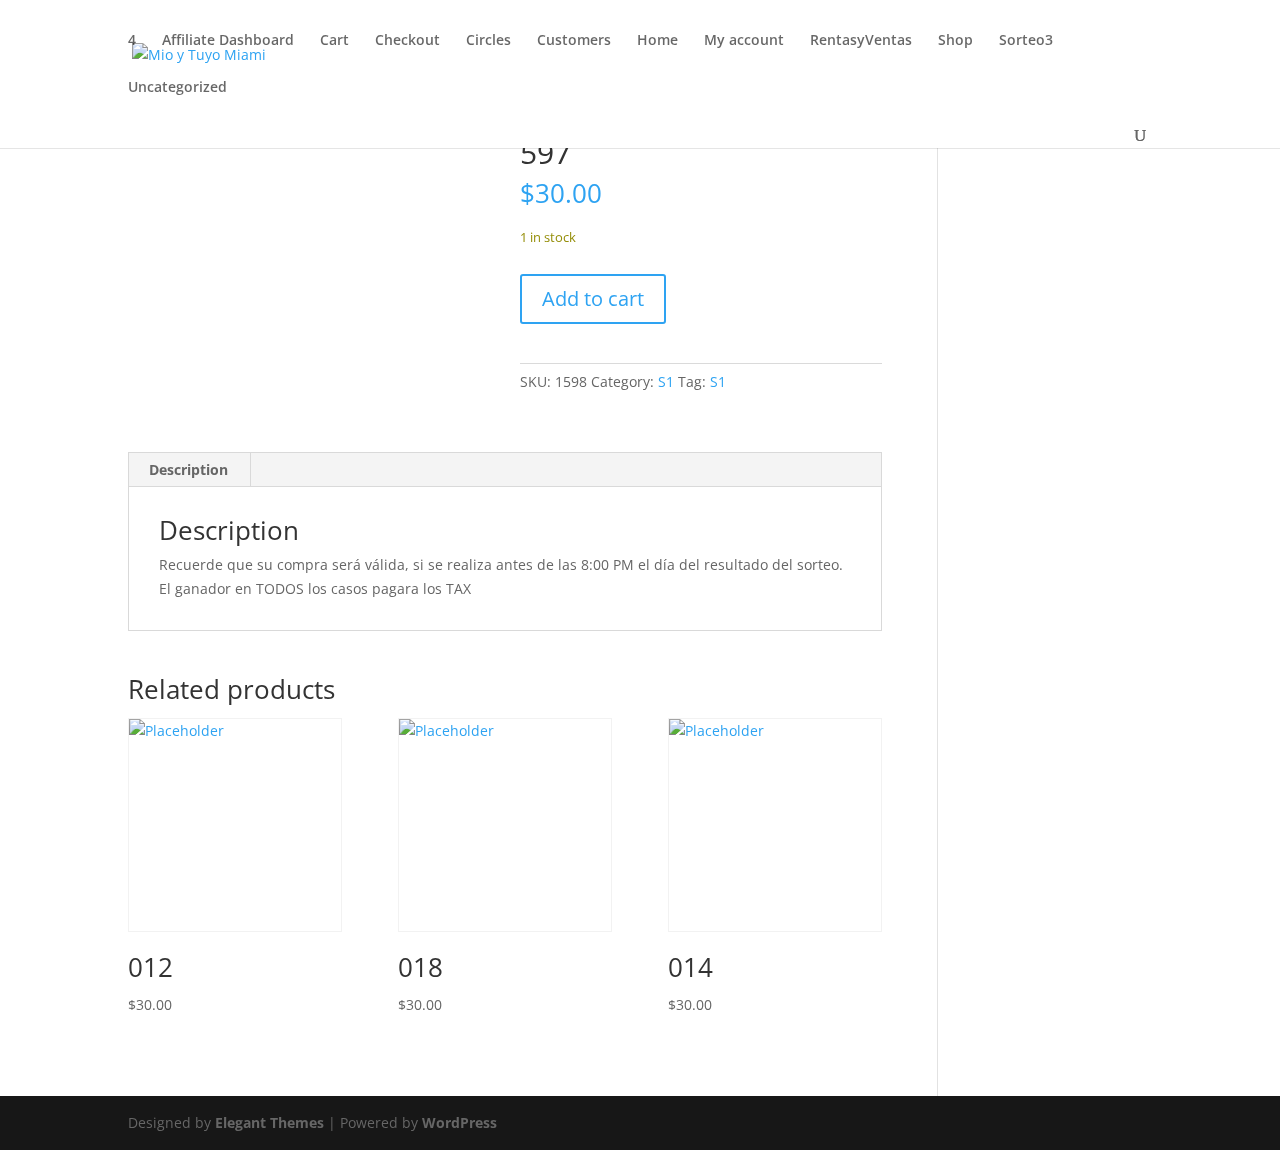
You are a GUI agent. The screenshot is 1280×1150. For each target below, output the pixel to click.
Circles (488, 41)
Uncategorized (177, 88)
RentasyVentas (861, 41)
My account (744, 41)
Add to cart (593, 298)
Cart (334, 41)
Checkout (407, 41)
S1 (666, 381)
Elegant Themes (269, 1122)
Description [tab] (188, 469)
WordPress (459, 1122)
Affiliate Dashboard (228, 41)
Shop (955, 41)
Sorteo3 (1026, 41)
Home (657, 41)
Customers (574, 41)
